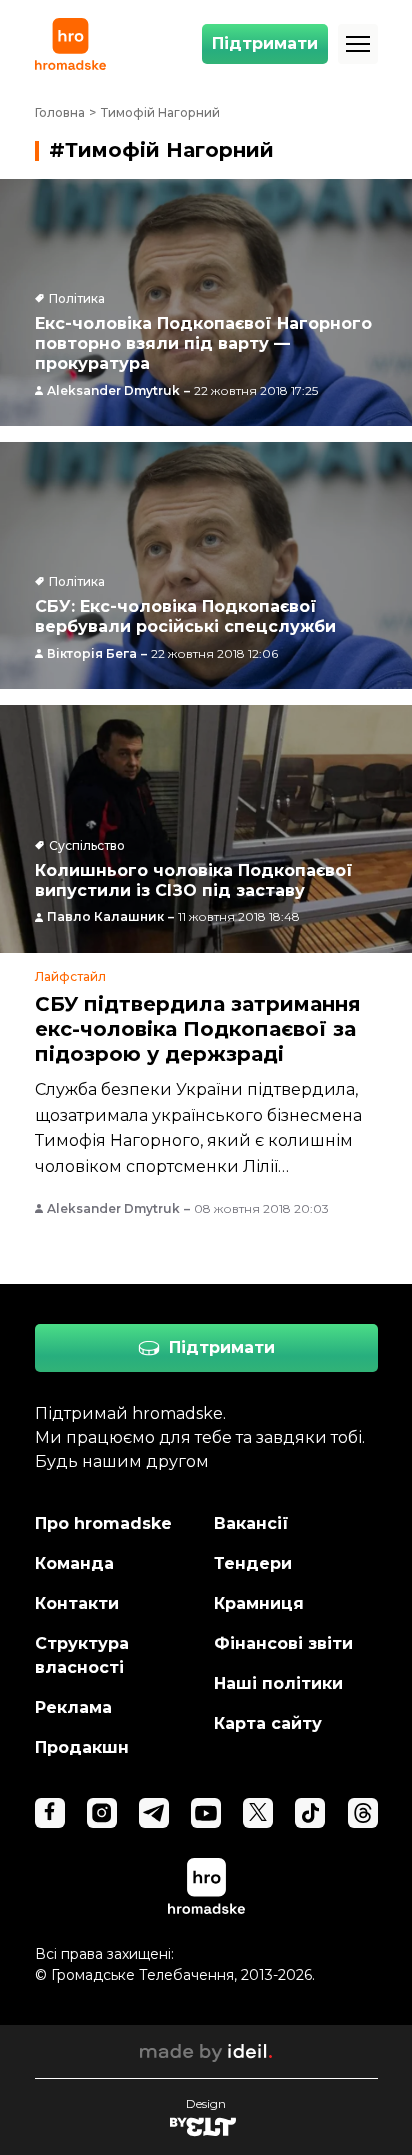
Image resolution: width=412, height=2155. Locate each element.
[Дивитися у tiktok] (310, 1813)
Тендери (253, 1563)
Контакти (77, 1603)
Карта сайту (268, 1723)
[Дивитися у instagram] (102, 1813)
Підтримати (265, 43)
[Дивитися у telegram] (154, 1813)
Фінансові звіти (283, 1643)
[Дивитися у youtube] (206, 1813)
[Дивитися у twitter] (258, 1813)
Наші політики (278, 1683)
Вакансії (251, 1523)
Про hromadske (103, 1523)
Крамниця (259, 1603)
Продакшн (82, 1747)
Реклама (73, 1707)
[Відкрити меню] (358, 44)
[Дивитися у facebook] (50, 1813)
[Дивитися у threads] (363, 1813)
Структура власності (82, 1655)
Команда (74, 1563)
